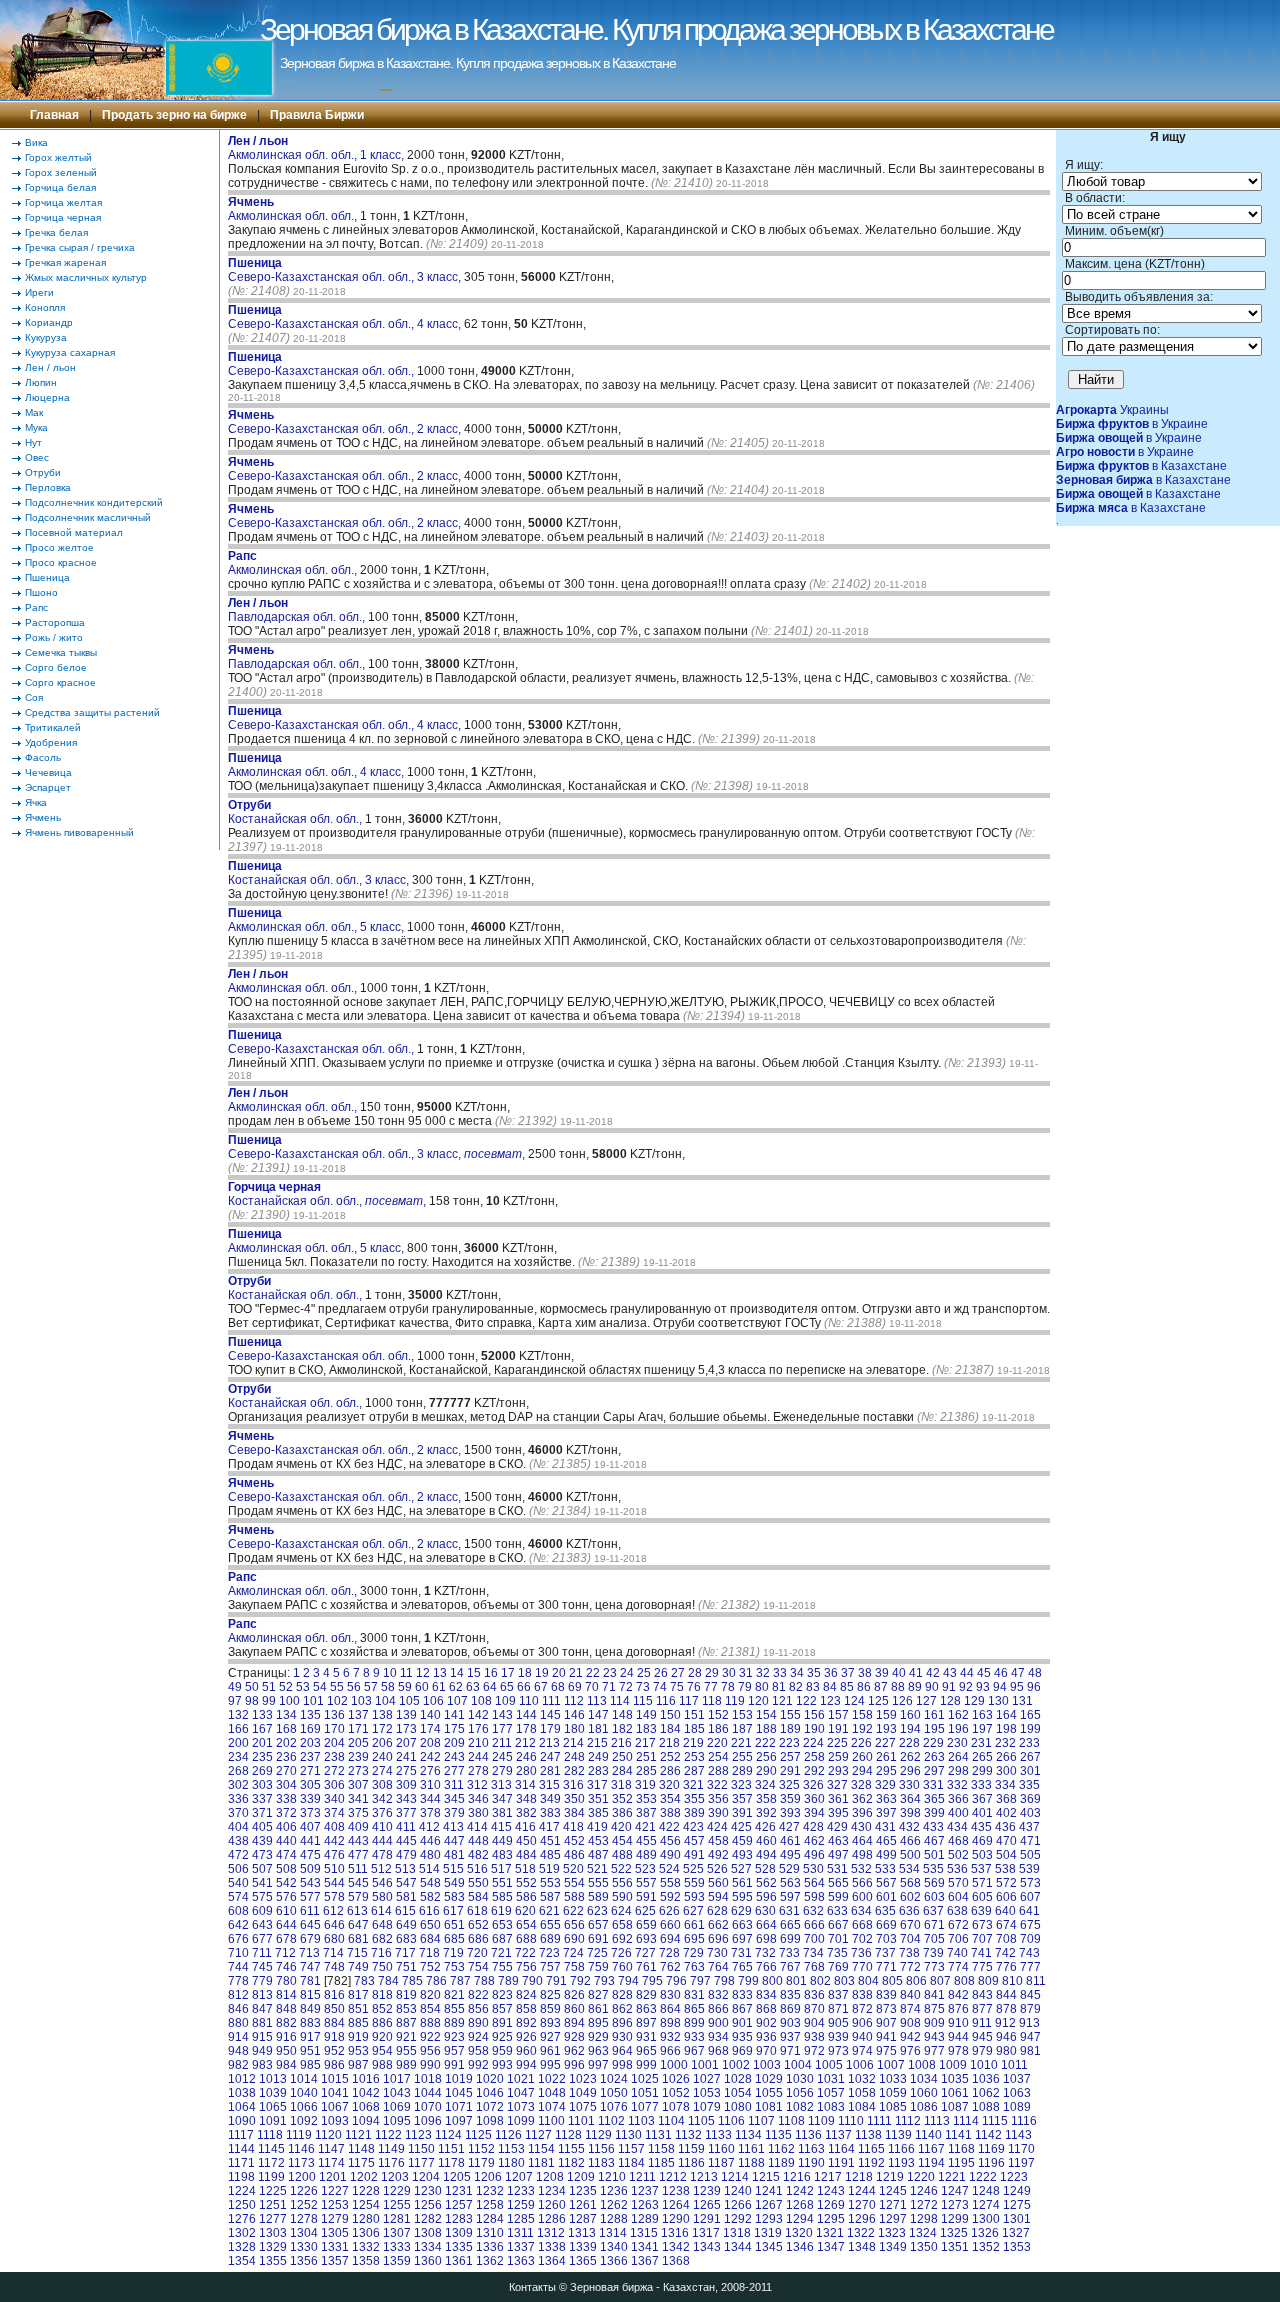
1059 (893, 2093)
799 (748, 1981)
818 (382, 1995)
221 (741, 1743)
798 (724, 1981)
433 (933, 1827)
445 (406, 1841)
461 (790, 1841)
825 (550, 1995)
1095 (397, 2121)
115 (643, 1701)
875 (934, 2009)
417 (549, 1827)
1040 (304, 2093)
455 (646, 1841)
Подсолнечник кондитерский (94, 502)
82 (796, 1687)
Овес (37, 457)
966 (670, 2051)
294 (862, 1771)
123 (830, 1701)
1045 (459, 2093)
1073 (521, 2107)
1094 (366, 2121)
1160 (721, 2149)
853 (406, 2009)
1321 (830, 2233)
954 (382, 2051)
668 (862, 1925)
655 (550, 1925)
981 (1030, 2051)
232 (1005, 1743)
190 (814, 1729)
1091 (273, 2121)
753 (454, 1967)
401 (982, 1813)
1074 (552, 2107)
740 (957, 1953)
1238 (676, 2191)
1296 (862, 2219)
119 (735, 1701)
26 (661, 1673)
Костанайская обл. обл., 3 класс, (320, 873)
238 (334, 1757)
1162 (781, 2149)
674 (1006, 1925)
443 (358, 1841)
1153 (511, 2149)
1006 (860, 2065)
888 (430, 2023)
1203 (395, 2177)
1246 (924, 2191)
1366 (614, 2261)
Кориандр (49, 322)
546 (382, 1883)
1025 (645, 2079)
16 (491, 1673)
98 (252, 1701)
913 (1029, 2023)
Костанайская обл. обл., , (327, 1194)
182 (622, 1729)
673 (982, 1925)
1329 (273, 2247)
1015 (335, 2079)
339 (310, 1799)
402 (1006, 1813)
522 (621, 1869)
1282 (428, 2219)
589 (598, 1897)
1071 (459, 2107)
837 (838, 1995)
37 (848, 1673)
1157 (631, 2149)
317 (597, 1785)
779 (262, 1981)
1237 (645, 2191)
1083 (831, 2107)
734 (813, 1953)
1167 (931, 2149)
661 (694, 1925)
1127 (538, 2135)
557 (646, 1883)
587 (550, 1897)
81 (779, 1687)
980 (1006, 2051)
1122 (388, 2135)
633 (837, 1911)
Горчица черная (63, 217)
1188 (751, 2163)
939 (838, 2037)
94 (1000, 1687)
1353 (1017, 2247)
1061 (955, 2093)
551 (502, 1883)
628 (717, 1911)
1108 (791, 2121)
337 (262, 1799)
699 (790, 1939)
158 (862, 1715)
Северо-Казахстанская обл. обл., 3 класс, (346, 270)
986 (334, 2065)
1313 (582, 2233)
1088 (986, 2107)
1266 (738, 2205)
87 (881, 1687)
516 (477, 1869)
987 (358, 2065)
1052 (676, 2093)
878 (1006, 2009)
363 (886, 1799)
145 (550, 1715)
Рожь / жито (54, 637)
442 (334, 1841)
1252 (304, 2205)
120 (758, 1701)
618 (477, 1911)
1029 (769, 2079)
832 (718, 1995)
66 (524, 1687)
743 (1029, 1953)
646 (334, 1925)
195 (934, 1729)
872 (862, 2009)
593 (694, 1897)
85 (847, 1687)
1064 (242, 2107)
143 (502, 1715)
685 (454, 1939)
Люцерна (47, 397)
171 (358, 1729)
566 (862, 1883)
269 (262, 1771)
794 (628, 1981)
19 (542, 1673)
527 (741, 1869)
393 (790, 1813)
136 (334, 1715)
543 (310, 1883)
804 (868, 1981)
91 (949, 1687)
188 (766, 1729)
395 (838, 1813)
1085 (893, 2107)
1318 (737, 2233)
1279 (335, 2219)
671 (934, 1925)
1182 (571, 2163)
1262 (614, 2205)
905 (838, 2023)
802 (820, 1981)
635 (885, 1911)
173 (406, 1729)
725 (597, 1953)
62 (456, 1687)
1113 (937, 2121)
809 (988, 1981)
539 (1029, 1869)
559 (694, 1883)
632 (813, 1911)
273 (358, 1771)
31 (746, 1673)
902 (766, 2023)
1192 (871, 2163)
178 (526, 1729)
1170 (1021, 2149)
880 (238, 2023)
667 (838, 1925)
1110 (851, 2121)
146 (574, 1715)
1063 (1017, 2093)
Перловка (48, 487)
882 (286, 2023)
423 (693, 1827)
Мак (34, 412)
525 (693, 1869)
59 (405, 1687)
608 (238, 1911)
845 (1030, 1995)
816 (334, 1995)
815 (310, 1995)
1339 (583, 2247)
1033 (893, 2079)
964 (622, 2051)
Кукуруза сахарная (70, 352)
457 (694, 1841)
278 (478, 1771)
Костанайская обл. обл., (296, 812)
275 (406, 1771)
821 (454, 1995)
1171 (241, 2163)
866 (718, 2009)
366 (958, 1799)
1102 (611, 2121)
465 (886, 1841)
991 (454, 2065)
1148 (361, 2149)
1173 (301, 2163)
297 (934, 1771)
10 (390, 1673)
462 (814, 1841)
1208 (550, 2177)
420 (621, 1827)
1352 (986, 2247)
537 (981, 1869)
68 (558, 1687)
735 (837, 1953)
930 (622, 2037)
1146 (301, 2149)
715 (357, 1953)
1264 (676, 2205)
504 (1006, 1855)
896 (622, 2023)
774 (958, 1967)
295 (886, 1771)
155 (790, 1715)
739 (933, 1953)
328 (861, 1785)
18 (525, 1673)
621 (549, 1911)
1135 (778, 2135)
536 (957, 1869)
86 (864, 1687)
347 (502, 1799)
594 (718, 1897)
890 (478, 2023)
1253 (335, 2205)
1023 (583, 2079)
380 (478, 1813)
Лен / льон (50, 367)
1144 (241, 2149)
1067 (335, 2107)
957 (454, 2051)
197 (982, 1729)
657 (598, 1925)
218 (669, 1743)
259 (838, 1757)
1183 (601, 2163)
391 (742, 1813)
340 (334, 1799)
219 (693, 1743)
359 (790, 1799)
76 (694, 1687)
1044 (428, 2093)
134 (286, 1715)
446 (430, 1841)
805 (892, 1981)
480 (430, 1855)
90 (932, 1687)
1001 (705, 2065)
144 (526, 1715)
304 (286, 1785)
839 (886, 1995)
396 (862, 1813)
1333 (397, 2247)
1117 (241, 2135)
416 (525, 1827)
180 (574, 1729)
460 (766, 1841)
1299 (955, 2219)
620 (525, 1911)
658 (622, 1925)
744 (238, 1967)
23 (610, 1673)
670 (910, 1925)
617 (453, 1911)
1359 (397, 2261)
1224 (242, 2191)
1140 (928, 2135)
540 (238, 1883)
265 (982, 1757)
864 (670, 2009)
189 (790, 1729)
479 (406, 1855)
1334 (428, 2247)
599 (838, 1897)
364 (910, 1799)
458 (718, 1841)
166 (238, 1729)
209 (454, 1743)
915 (262, 2037)
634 (861, 1911)
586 (526, 1897)
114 (620, 1701)
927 (550, 2037)
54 (320, 1687)
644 (286, 1925)
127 (926, 1701)
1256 (428, 2205)
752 (430, 1967)
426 (765, 1827)
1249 (1017, 2191)
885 (358, 2023)
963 (598, 2051)
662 (718, 1925)
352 (622, 1799)
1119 (299, 2135)
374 (334, 1813)
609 (262, 1911)
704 (910, 1939)
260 (862, 1757)
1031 (831, 2079)
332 (957, 1785)
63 (473, 1687)
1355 (273, 2261)
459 (742, 1841)
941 (886, 2037)
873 (886, 2009)
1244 (862, 2191)
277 (454, 1771)
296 (910, 1771)
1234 (552, 2191)
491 (694, 1855)
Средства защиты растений (92, 712)
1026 (676, 2079)
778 (238, 1981)
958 (478, 2051)
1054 (738, 2093)
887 (406, 2023)
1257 (459, 2205)
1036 (986, 2079)
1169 (991, 2149)
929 (598, 2037)
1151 (451, 2149)
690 (574, 1939)
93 (983, 1687)
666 (814, 1925)
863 (646, 2009)
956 (430, 2051)
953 (358, 2051)
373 (310, 1813)
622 (573, 1911)
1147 (331, 2149)
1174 (331, 2163)
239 (358, 1757)
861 (598, 2009)
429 (837, 1827)
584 (478, 1897)
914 (238, 2037)
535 (933, 1869)
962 (574, 2051)
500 (910, 1855)
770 (862, 1967)
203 (310, 1743)
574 (238, 1897)
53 (303, 1687)
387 (646, 1813)
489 (646, 1855)
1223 (1014, 2177)
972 (814, 2051)
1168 (961, 2149)
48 (1035, 1673)
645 (310, 1925)
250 (622, 1757)
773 (934, 1967)
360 (814, 1799)
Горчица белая (60, 187)
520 (573, 1869)
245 (502, 1757)
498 (862, 1855)
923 (454, 2037)
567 (886, 1883)
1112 (908, 2121)
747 (310, 1967)
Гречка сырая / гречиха (80, 247)
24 (627, 1673)
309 (406, 1785)
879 (1030, 2009)
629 (741, 1911)
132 (238, 1715)
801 (796, 1981)
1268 (800, 2205)
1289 (645, 2219)
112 (574, 1701)
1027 (707, 2079)
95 (1017, 1687)
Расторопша (55, 622)
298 (958, 1771)
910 (958, 2023)
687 (502, 1939)
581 (406, 1897)
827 (598, 1995)
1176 (391, 2163)
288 (718, 1771)
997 (598, 2065)
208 (430, 1743)
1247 (955, 2191)
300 (1006, 1771)
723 (549, 1953)
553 (550, 1883)
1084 (862, 2107)
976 (910, 2051)
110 (529, 1701)
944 (958, 2037)
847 (262, 2009)
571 (982, 1883)
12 (423, 1673)
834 (766, 1995)
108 (481, 1701)
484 (526, 1855)
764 (718, 1967)
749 (358, 1967)
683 (406, 1939)
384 (574, 1813)
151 (694, 1715)
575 (262, 1897)
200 (238, 1743)
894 (574, 2023)
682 (382, 1939)
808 (964, 1981)
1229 (397, 2191)
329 (885, 1785)
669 (886, 1925)
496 (814, 1855)
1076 (614, 2107)
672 (958, 1925)
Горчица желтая (63, 202)
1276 (242, 2219)
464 (862, 1841)
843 (982, 1995)
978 (958, 2051)
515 (453, 1869)
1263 (645, 2205)
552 (526, 1883)
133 (262, 1715)
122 (806, 1701)
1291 (707, 2219)
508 (286, 1869)
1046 (490, 2093)
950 (286, 2051)
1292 (738, 2219)
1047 (521, 2093)
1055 (769, 2093)
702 (862, 1939)
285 (646, 1771)
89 (915, 1687)
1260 (552, 2205)
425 (741, 1827)
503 (982, 1855)
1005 (829, 2065)
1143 (1018, 2135)
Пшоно (41, 592)
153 (742, 1715)
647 (358, 1925)
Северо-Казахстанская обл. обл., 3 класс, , (376, 1147)
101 (313, 1701)
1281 (397, 2219)
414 (477, 1827)
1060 (924, 2093)
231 (981, 1743)
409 (358, 1827)
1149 (391, 2149)
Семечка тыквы (61, 652)
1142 (988, 2135)
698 (766, 1939)
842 (958, 1995)
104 (385, 1701)
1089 (1017, 2107)
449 (502, 1841)
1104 (671, 2121)
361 (838, 1799)
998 (622, 2065)
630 (765, 1911)
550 (478, 1883)
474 (286, 1855)
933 (694, 2037)
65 (507, 1687)
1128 (568, 2135)
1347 (831, 2247)
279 (502, 1771)
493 (742, 1855)
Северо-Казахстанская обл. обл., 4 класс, (346, 317)
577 (310, 1897)
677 (262, 1939)
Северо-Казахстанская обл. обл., (322, 364)
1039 (273, 2093)
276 (430, 1771)
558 (670, 1883)
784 (388, 1981)
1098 (490, 2121)
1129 (598, 2135)
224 (813, 1743)
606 (1006, 1897)
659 (646, 1925)
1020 (490, 2079)
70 (592, 1687)
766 (766, 1967)
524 (669, 1869)
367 (982, 1799)
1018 (428, 2079)
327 (837, 1785)
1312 (551, 2233)
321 (693, 1785)
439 (262, 1841)
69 (575, 1687)
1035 (955, 2079)
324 (765, 1785)
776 (1006, 1967)
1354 (242, 2261)
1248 (986, 2191)
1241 (769, 2191)
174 (430, 1729)
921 (406, 2037)
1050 (614, 2093)
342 (382, 1799)
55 (337, 1687)
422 (669, 1827)
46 (1001, 1673)
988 (382, 2065)
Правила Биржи (317, 115)
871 (838, 2009)
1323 (892, 2233)
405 (262, 1827)
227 (885, 1743)
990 (430, 2065)
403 (1030, 1813)
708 (1006, 1939)
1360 (428, 2261)
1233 (521, 2191)
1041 (335, 2093)
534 (909, 1869)
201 (262, 1743)
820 (430, 1995)
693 (646, 1939)
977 (934, 2051)
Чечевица (48, 772)
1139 (898, 2135)
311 (454, 1785)
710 (238, 1953)
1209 (581, 2177)
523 (645, 1869)
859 (550, 2009)
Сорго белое (56, 667)
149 (646, 1715)
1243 (831, 2191)
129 (974, 1701)
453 (598, 1841)
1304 (304, 2233)
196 (958, 1729)
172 (382, 1729)
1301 (1017, 2219)
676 (238, 1939)
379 (454, 1813)
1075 (583, 2107)
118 (712, 1701)
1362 (490, 2261)
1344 (738, 2247)
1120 (328, 2135)
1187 (721, 2163)
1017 (397, 2079)
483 (502, 1855)
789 (508, 1981)
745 (262, 1967)
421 (645, 1827)
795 (652, 1981)
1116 (1024, 2121)
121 (782, 1701)
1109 (821, 2121)
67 (541, 1687)
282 (574, 1771)
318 (621, 1785)
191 (838, 1729)
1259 (521, 2205)
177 (502, 1729)
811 (1036, 1981)
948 (238, 2051)
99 (269, 1701)
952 (334, 2051)
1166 (901, 2149)
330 (909, 1785)
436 (1005, 1827)
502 (958, 1855)
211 (502, 1743)
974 (862, 2051)
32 (763, 1673)
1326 (985, 2233)
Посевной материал (74, 532)
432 (909, 1827)
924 (478, 2037)
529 (789, 1869)
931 (646, 2037)
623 (597, 1911)
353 (646, 1799)
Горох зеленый (61, 172)
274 (382, 1771)
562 (766, 1883)
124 (854, 1701)
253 (694, 1757)
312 (477, 1785)
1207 (519, 2177)
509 (310, 1869)
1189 (781, 2163)
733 (789, 1953)
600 (862, 1897)
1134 (748, 2135)
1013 (273, 2079)
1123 (418, 2135)
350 (574, 1799)
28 (695, 1673)
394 (814, 1813)
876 (958, 2009)
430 (861, 1827)
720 (477, 1953)
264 (958, 1757)
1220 (921, 2177)
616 (429, 1911)
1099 (521, 2121)
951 (310, 2051)
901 (742, 2023)
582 (430, 1897)
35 (814, 1673)
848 (286, 2009)
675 (1030, 1925)
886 (382, 2023)
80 (762, 1687)
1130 (628, 2135)
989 (406, 2065)
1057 (831, 2093)
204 (334, 1743)
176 (478, 1729)
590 (622, 1897)
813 (262, 1995)
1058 (862, 2093)
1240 (738, 2191)
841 (934, 1995)
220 (717, 1743)
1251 (273, 2205)
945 (982, 2037)
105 (409, 1701)
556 (622, 1883)
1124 (448, 2135)
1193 (901, 2163)
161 (934, 1715)
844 (1006, 1995)
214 (573, 1743)
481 (454, 1855)
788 (484, 1981)
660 (670, 1925)
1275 (1017, 2205)
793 (604, 1981)
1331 (335, 2247)
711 (262, 1953)
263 (934, 1757)
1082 (800, 2107)
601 (886, 1897)
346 (478, 1799)
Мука (36, 427)
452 (574, 1841)
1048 (552, 2093)
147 (598, 1715)
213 (549, 1743)
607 (1030, 1897)
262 (910, 1757)
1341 (645, 2247)
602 (910, 1897)
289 (742, 1771)
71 (609, 1687)
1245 (893, 2191)
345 (454, 1799)
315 (549, 1785)
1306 (366, 2233)
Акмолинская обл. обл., (294, 209)
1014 (304, 2079)
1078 (676, 2107)
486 (574, 1855)
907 (886, 2023)
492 (718, 1855)
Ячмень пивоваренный (79, 832)
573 (1030, 1883)
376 (382, 1813)
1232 (490, 2191)
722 (525, 1953)
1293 (769, 2219)
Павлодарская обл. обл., (298, 610)
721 (501, 1953)
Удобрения (51, 742)
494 (766, 1855)
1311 (520, 2233)
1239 (707, 2191)
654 (526, 1925)
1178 (451, 2163)
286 (670, 1771)
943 (934, 2037)
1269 (831, 2205)
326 (813, 1785)
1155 (571, 2149)
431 (885, 1827)
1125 (478, 2135)
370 (238, 1813)
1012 (242, 2079)
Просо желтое (59, 547)
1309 (459, 2233)
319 (645, 1785)
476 (334, 1855)
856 (478, 2009)
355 (694, 1799)
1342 (676, 2247)
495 (790, 1855)
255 (742, 1757)
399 (934, 1813)
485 (550, 1855)
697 (742, 1939)
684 (430, 1939)
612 (333, 1911)
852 (382, 2009)
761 (646, 1967)
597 (790, 1897)
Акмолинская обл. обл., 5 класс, (317, 920)
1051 (645, 2093)
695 (694, 1939)
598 (814, 1897)
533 (885, 1869)
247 (550, 1757)
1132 (688, 2135)
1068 (366, 2107)
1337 (521, 2247)
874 (910, 2009)
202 (286, 1743)
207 (406, 1743)
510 (334, 1869)
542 (286, 1883)
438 (238, 1841)
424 (717, 1827)
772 (910, 1967)
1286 (552, 2219)
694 (670, 1939)
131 (1022, 1701)
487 (598, 1855)
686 (478, 1939)
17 (508, 1673)
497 (838, 1855)
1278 (304, 2219)
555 (598, 1883)
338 (286, 1799)
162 (958, 1715)
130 (998, 1701)
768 (814, 1967)
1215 (766, 2177)
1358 (366, 2261)
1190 (811, 2163)
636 (909, 1911)
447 (454, 1841)
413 (453, 1827)
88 (898, 1687)
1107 (761, 2121)
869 (790, 2009)
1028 (738, 2079)
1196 (991, 2163)
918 (334, 2037)
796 (676, 1981)
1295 (831, 2219)
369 (1030, 1799)
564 (814, 1883)
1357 (335, 2261)
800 (772, 1981)
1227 (335, 2191)
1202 (364, 2177)
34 (797, 1673)
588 (574, 1897)
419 (597, 1827)
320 (669, 1785)
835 (790, 1995)
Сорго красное (60, 682)
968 (718, 2051)
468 (958, 1841)
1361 (459, 2261)
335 (1029, 1785)
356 (718, 1799)
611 (310, 1911)
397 (886, 1813)
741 (981, 1953)
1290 (676, 2219)
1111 (879, 2121)
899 (694, 2023)
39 (882, 1673)
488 (622, 1855)
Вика (36, 142)
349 (550, 1799)
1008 (922, 2065)
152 (718, 1715)
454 (622, 1841)
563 (790, 1883)
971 (790, 2051)
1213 (704, 2177)
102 (337, 1701)
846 (238, 2009)
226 (861, 1743)
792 (580, 1981)
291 (790, 1771)
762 (670, 1967)
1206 (488, 2177)
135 (310, 1715)
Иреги (39, 292)
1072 (490, 2107)
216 (621, 1743)
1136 (808, 2135)
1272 (924, 2205)
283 (598, 1771)
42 (933, 1673)
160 (910, 1715)
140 (430, 1715)
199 (1030, 1729)
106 (433, 1701)
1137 (838, 2135)
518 (525, 1869)
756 (526, 1967)
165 (1030, 1715)
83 (813, 1687)
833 (742, 1995)
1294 (800, 2219)
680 (334, 1939)
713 (309, 1953)
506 (238, 1869)
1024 (614, 2079)
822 (478, 1995)
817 (358, 1995)
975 (886, 2051)
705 (934, 1939)
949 (262, 2051)
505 (1030, 1855)
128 (950, 1701)
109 (505, 1701)
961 (550, 2051)
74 (660, 1687)
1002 (736, 2065)
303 (262, 1785)
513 (405, 1869)
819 (406, 1995)
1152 (481, 2149)
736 (861, 1953)
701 (838, 1939)
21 (576, 1673)
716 (381, 1953)
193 (886, 1729)
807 (940, 1981)
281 (550, 1771)
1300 (986, 2219)
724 (573, 1953)
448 (478, 1841)
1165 (871, 2149)
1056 (800, 2093)
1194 (931, 2163)
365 (934, 1799)
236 (286, 1757)
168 (286, 1729)
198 (1006, 1729)
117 (689, 1701)
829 (646, 1995)
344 (430, 1799)
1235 (583, 2191)
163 (982, 1715)
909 (934, 2023)
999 (646, 2065)
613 (357, 1911)
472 (238, 1855)
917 (310, 2037)
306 (334, 1785)
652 (478, 1925)
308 (382, 1785)
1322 (861, 2233)
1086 (924, 2107)
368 (1006, 1799)
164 (1006, 1715)
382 (526, 1813)
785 (412, 1981)
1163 (811, 2149)
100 (289, 1701)
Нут (33, 442)
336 (238, 1799)
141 (454, 1715)
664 (766, 1925)
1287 (583, 2219)
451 (550, 1841)
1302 (242, 2233)
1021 (521, 2079)
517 (501, 1869)
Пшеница (47, 577)
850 (334, 2009)
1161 (751, 2149)
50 (252, 1687)
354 (670, 1799)
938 (814, 2037)
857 (502, 2009)
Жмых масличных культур (86, 277)
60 (422, 1687)
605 (982, 1897)
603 (934, 1897)
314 (525, 1785)
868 (766, 2009)
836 (814, 1995)
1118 (270, 2135)
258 (814, 1757)
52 (286, 1687)
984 (286, 2065)
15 (474, 1673)
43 (950, 1673)
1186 (691, 2163)
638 (957, 1911)
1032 (862, 2079)
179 (550, 1729)
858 (526, 2009)
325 (789, 1785)
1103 (641, 2121)
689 (550, 1939)
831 (694, 1995)
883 (310, 2023)
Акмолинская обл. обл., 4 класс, (317, 765)
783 (364, 1981)
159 (886, 1715)
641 (1029, 1911)
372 (286, 1813)
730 (717, 1953)
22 (593, 1673)
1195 (961, 2163)
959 (502, 2051)
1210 (612, 2177)
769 (838, 1967)
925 (502, 2037)
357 (742, 1799)
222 (765, 1743)
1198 (241, 2177)
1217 (828, 2177)
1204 (426, 2177)
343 (406, 1799)
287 (694, 1771)
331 (933, 1785)
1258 (490, 2205)
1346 (800, 2247)
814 (286, 1995)
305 (310, 1785)
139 (406, 1715)
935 (742, 2037)
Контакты (532, 2287)
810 (1012, 1981)
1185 (661, 2163)
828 (622, 1995)
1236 (614, 2191)
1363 (521, 2261)
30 (729, 1673)
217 (645, 1743)
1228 (366, 2191)
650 (430, 1925)
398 (910, 1813)
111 (551, 1701)
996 (574, 2065)
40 (899, 1673)
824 (526, 1995)
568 (910, 1883)
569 (934, 1883)
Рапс (36, 607)
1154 (541, 2149)
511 (358, 1869)
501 (934, 1855)
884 (334, 2023)
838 (862, 1995)
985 (310, 2065)
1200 (302, 2177)
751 (406, 1967)
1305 (335, 2233)
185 (694, 1729)
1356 (304, 2261)
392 (766, 1813)
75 (677, 1687)
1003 (767, 2065)
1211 (642, 2177)
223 (789, 1743)
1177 (421, 2163)
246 (526, 1757)
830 (670, 1995)
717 (405, 1953)
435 (981, 1827)
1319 (768, 2233)
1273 (955, 2205)
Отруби (43, 472)
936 (766, 2037)
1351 (955, 2247)
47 (1018, 1673)
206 (382, 1743)
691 (598, 1939)
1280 (366, 2219)
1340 (614, 2247)
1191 (841, 2163)
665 (790, 1925)
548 (430, 1883)
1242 (800, 2191)
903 (790, 2023)
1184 (631, 2163)
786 (436, 1981)
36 (831, 1673)
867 (742, 2009)
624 (621, 1911)
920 (382, 2037)
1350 (924, 2247)
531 (837, 1869)
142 (478, 1715)
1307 (397, 2233)
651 (454, 1925)
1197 (1021, 2163)
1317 (706, 2233)
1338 (552, 2247)
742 (1005, 1953)
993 (502, 2065)
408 (334, 1827)
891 (502, 2023)
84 (830, 1687)
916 (286, 2037)
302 (238, 1785)
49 (235, 1687)
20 (559, 1673)
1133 (718, 2135)
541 (262, 1883)
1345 (769, 2247)
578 (334, 1897)
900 (718, 2023)
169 (310, 1729)
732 (765, 1953)
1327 (1016, 2233)
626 (669, 1911)
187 (742, 1729)
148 (622, 1715)
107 (457, 1701)
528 (765, 1869)
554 (574, 1883)
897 (646, 2023)
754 (478, 1967)
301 (1030, 1771)
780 (286, 1981)
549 (454, 1883)
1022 (552, 2079)
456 (670, 1841)
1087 (955, 2107)
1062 (986, 2093)
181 (598, 1729)
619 (501, 1911)
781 (310, 1981)
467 (934, 1841)
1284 (490, 2219)
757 (550, 1967)
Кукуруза (46, 337)
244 (478, 1757)
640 (1005, 1911)
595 (742, 1897)
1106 (731, 2121)
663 (742, 1925)
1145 (271, 2149)
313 (501, 1785)
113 (597, 1701)
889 (454, 2023)
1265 (707, 2205)
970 (766, 2051)
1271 (893, 2205)
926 (526, 2037)
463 (838, 1841)
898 (670, 2023)
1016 (366, 2079)
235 (262, 1757)
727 (645, 1953)
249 (598, 1757)
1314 (613, 2233)
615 (405, 1911)
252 (670, 1757)
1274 (986, 2205)
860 (574, 2009)
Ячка (36, 802)
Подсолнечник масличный (88, 517)
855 (454, 2009)
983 (262, 2065)
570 (958, 1883)
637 (933, 1911)
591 (646, 1897)
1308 (428, 2233)
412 (429, 1827)
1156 (601, 2149)
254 (718, 1757)
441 (310, 1841)
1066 (304, 2107)
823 (502, 1995)
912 (1005, 2023)
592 (670, 1897)
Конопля (45, 307)
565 (838, 1883)
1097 (459, 2121)
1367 (645, 2261)
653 (502, 1925)
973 (838, 2051)
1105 (701, 2121)
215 (597, 1743)
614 (381, 1911)
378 (430, 1813)
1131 (658, 2135)
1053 (707, 2093)
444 (382, 1841)
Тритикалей (53, 727)
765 (742, 1967)
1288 (614, 2219)
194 (910, 1729)
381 (502, 1813)
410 (382, 1827)
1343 (707, 2247)
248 (574, 1757)
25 (644, 1673)
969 (742, 2051)
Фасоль (43, 757)
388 (670, 1813)
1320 (799, 2233)
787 (460, 1981)
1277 (273, 2219)
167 (262, 1729)
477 (358, 1855)
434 (957, 1827)
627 (693, 1911)
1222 (983, 2177)
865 (694, 2009)
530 (813, 1869)
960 (526, 2051)
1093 (335, 2121)
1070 (428, 2107)
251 (646, 1757)
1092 (304, 2121)
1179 (481, 2163)
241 (406, 1757)
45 (984, 1673)
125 (878, 1701)
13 (440, 1673)
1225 (273, 2191)
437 (1029, 1827)
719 (453, 1953)
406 (286, 1827)
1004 (798, 2065)
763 (694, 1967)
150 (670, 1715)
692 (622, 1939)
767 (790, 1967)
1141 (958, 2135)
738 (909, 1953)
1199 (271, 2177)
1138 (868, 2135)
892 (526, 2023)
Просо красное (61, 562)
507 (262, 1869)
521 (597, 1869)
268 (238, 1771)
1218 (859, 2177)
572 (1006, 1883)
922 (430, 2037)
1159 (691, 2149)
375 (358, 1813)
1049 (583, 2093)
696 (718, 1939)
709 (1030, 1939)
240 (382, 1757)
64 (490, 1687)
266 (1006, 1757)
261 (886, 1757)
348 (526, 1799)
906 (862, 2023)
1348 (862, 2247)
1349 (893, 2247)
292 (814, 1771)
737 (885, 1953)
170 (334, 1729)
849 (310, 2009)
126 (902, 1701)
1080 (738, 2107)
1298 (924, 2219)
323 (741, 1785)
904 (814, 2023)
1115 (995, 2121)
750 (382, 1967)
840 (910, 1995)
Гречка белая (56, 232)
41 (916, 1673)
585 (502, 1897)
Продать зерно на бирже (174, 115)
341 (358, 1799)
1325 (954, 2233)
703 (886, 1939)
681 (358, 1939)
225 (837, 1743)
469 (982, 1841)
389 (694, 1813)
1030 (800, 2079)
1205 (457, 2177)
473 (262, 1855)
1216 (797, 2177)
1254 (366, 2205)
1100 (551, 2121)
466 (910, 1841)
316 (573, 1785)
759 (598, 1967)
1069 (397, 2107)
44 (967, 1673)
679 (310, 1939)
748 (334, 1967)
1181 (541, 2163)
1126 (508, 2135)
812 (238, 1995)
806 (916, 1981)
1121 (358, 2135)
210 (478, 1743)
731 (741, 1953)
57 (371, 1687)
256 (766, 1757)
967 (694, 2051)
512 (381, 1869)
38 (865, 1673)
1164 (841, 2149)
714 (333, 1953)
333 (981, 1785)
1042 (366, 2093)
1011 (1014, 2065)
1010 (984, 2065)
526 (717, 1869)
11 (406, 1673)
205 (358, 1743)
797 (700, 1981)
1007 (891, 2065)
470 (1006, 1841)
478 (382, 1855)
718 (429, 1953)
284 (622, 1771)
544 (334, 1883)
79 (745, 1687)
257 (790, 1757)
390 (718, 1813)
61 (439, 1687)
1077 (645, 2107)
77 (711, 1687)
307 (358, 1785)
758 (574, 1967)
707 (982, 1939)
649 (406, 1925)
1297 (893, 2219)
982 (238, 2065)
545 (358, 1883)
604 (958, 1897)
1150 (421, 2149)
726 (621, 1953)
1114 (966, 2121)
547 (406, 1883)
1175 (361, 2163)
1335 (459, 2247)
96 (1034, 1687)
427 (789, 1827)
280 (526, 1771)
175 (454, 1729)
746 (286, 1967)
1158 (661, 2149)
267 (1030, 1757)
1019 (459, 2079)
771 (886, 1967)
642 (238, 1925)
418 (573, 1827)
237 (310, 1757)
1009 (953, 2065)
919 (358, 2037)
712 (285, 1953)
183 (646, 1729)
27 (678, 1673)
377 (406, 1813)
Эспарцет (48, 787)
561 (742, 1883)
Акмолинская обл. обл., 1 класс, (317, 148)
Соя (34, 697)
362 (862, 1799)
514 (429, 1869)
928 (574, 2037)
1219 (890, 2177)
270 (286, 1771)
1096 (428, 2121)
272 (334, 1771)
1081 (769, 2107)
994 (526, 2065)
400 (958, 1813)
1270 (862, 2205)
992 (478, 2065)
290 (766, 1771)
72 (626, 1687)
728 (669, 1953)
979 (982, 2051)
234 (238, 1757)
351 (598, 1799)
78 (728, 1687)
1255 (397, 2205)
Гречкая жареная (65, 262)
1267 (769, 2205)
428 (813, 1827)
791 (556, 1981)
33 (780, 1673)
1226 (304, 2191)
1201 (333, 2177)
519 (549, 1869)
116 (666, 1701)
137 (358, 1715)
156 (814, 1715)
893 (550, 2023)
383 (550, 1813)
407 (310, 1827)
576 (286, 1897)
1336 (490, 2247)
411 (406, 1827)
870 (814, 2009)
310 (430, 1785)
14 (457, 1673)
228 (909, 1743)
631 (789, 1911)
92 (966, 1687)
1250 (242, 2205)
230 (957, 1743)
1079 (707, 2107)
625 (645, 1911)
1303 (273, 2233)
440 (286, 1841)
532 (861, 1869)
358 (766, 1799)
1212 (673, 2177)
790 (532, 1981)
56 (354, 1687)
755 (502, 1967)
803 (844, 1981)
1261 (583, 2205)
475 (310, 1855)
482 (478, 1855)
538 (1005, 1869)
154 (766, 1715)
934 (718, 2037)
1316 (675, 2233)
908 (910, 2023)
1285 (521, 2219)
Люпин (41, 382)
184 (670, 1729)
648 (382, 1925)
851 (358, 2009)
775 (982, 1967)
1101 (581, 2121)
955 (406, 2051)
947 (1030, 2037)
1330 (304, 2247)
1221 (952, 2177)
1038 (242, 2093)
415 (501, 1827)
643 (262, 1925)
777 (1030, 1967)
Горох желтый (58, 157)
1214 (735, 2177)
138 (382, 1715)
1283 (459, 2219)
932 (670, 2037)
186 (718, 1729)
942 (910, 2037)
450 (526, 1841)
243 (454, 1757)
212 (525, 1743)
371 (262, 1813)
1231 (459, 2191)
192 (862, 1729)
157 (838, 1715)
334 (1005, 1785)
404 (238, 1827)
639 (981, 1911)
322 (717, 1785)
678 (286, 1939)
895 (598, 2023)
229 (933, 1743)
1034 (924, 2079)
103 (361, 1701)
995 (550, 2065)
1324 (923, 2233)
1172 (271, 2163)
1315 (644, 2233)
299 (982, 1771)
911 (982, 2023)
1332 (366, 2247)
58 (388, 1687)
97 (235, 1701)
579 (358, 1897)
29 (712, 1673)
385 (598, 1813)
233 (1029, 1743)
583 (454, 1897)
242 (430, 1757)
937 (790, 2037)
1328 (242, 2247)
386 (622, 1813)
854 (430, 2009)
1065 (273, 2107)
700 (814, 1939)
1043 (397, 2093)
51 (269, 1687)
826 (574, 1995)
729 (693, 1953)
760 (622, 1967)
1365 (583, 2261)
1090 (242, 2121)
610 (286, 1911)
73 (643, 1687)
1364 (552, 2261)
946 (1006, 2037)
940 (862, 2037)
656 (574, 1925)
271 (310, 1771)
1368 (676, 2261)
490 (670, 1855)
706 (958, 1939)
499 (886, 1855)
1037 (1017, 2079)
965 (646, 2051)
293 (838, 1771)
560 (718, 1883)
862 (622, 2009)
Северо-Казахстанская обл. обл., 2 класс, (346, 422)
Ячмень (43, 817)
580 (382, 1897)
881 (262, 2023)
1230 (428, 2191)
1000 (674, 2065)
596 (766, 1897)
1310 (490, 2233)
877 (982, 2009)
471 (1030, 1841)
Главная (54, 115)
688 (526, 1939)
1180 (511, 2163)
